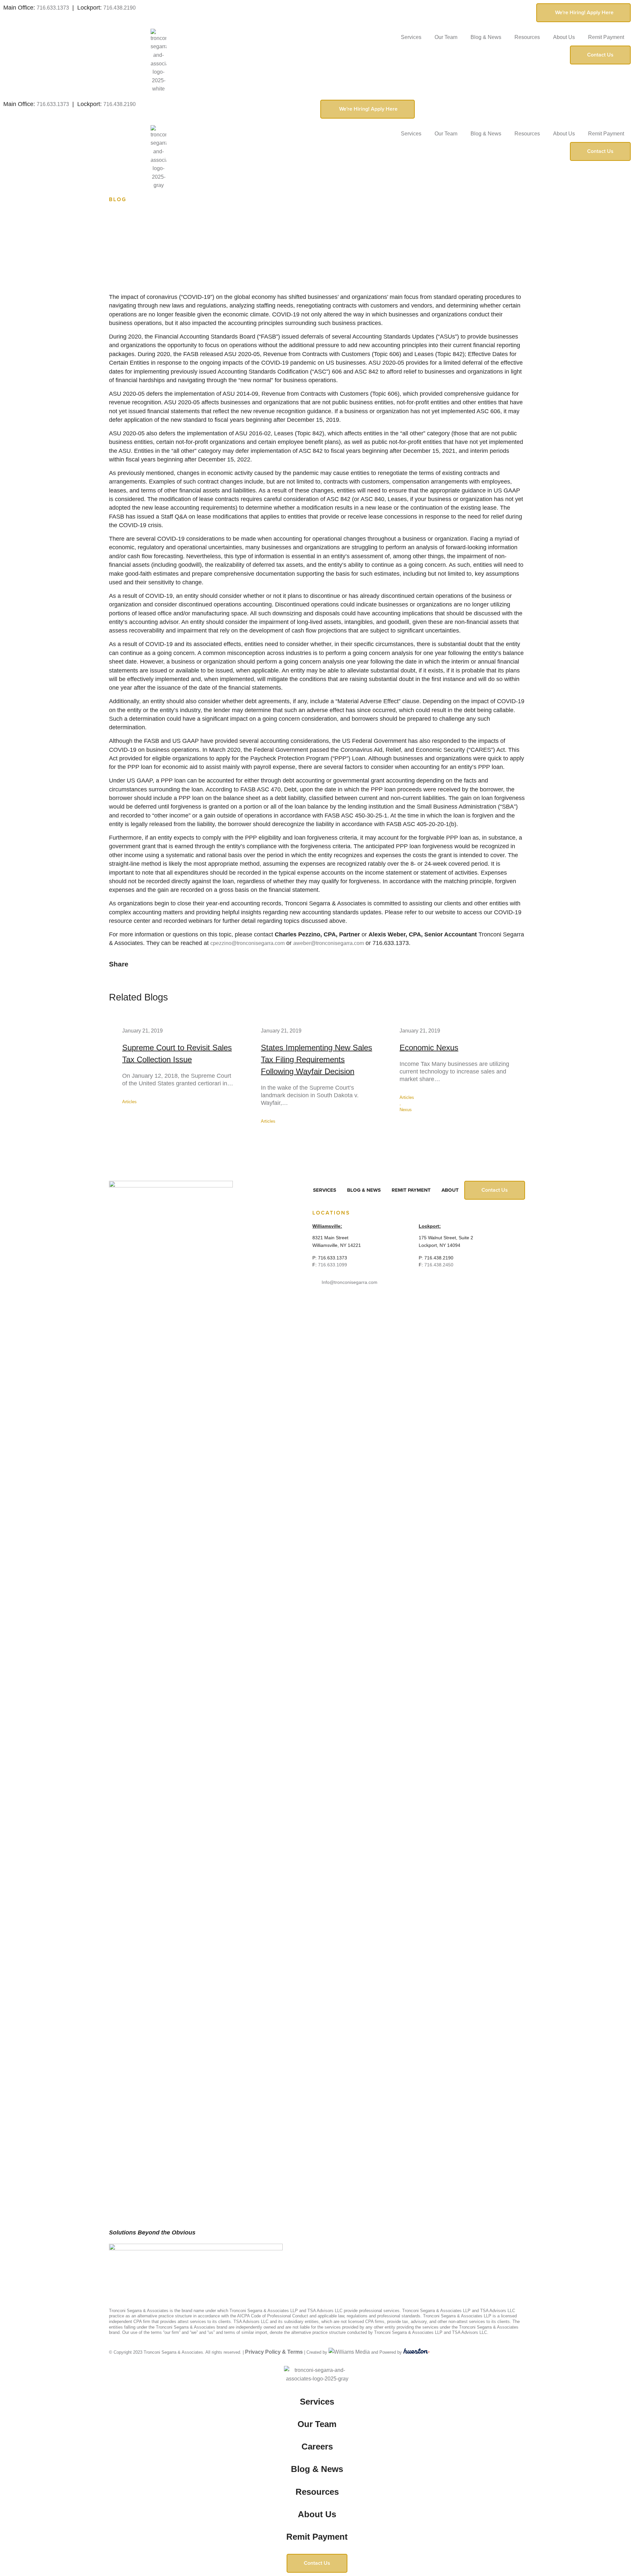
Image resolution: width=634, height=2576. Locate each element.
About (450, 1190)
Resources (527, 37)
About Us (564, 37)
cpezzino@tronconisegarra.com (247, 943)
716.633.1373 (53, 8)
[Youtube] (162, 2272)
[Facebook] (112, 2272)
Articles (129, 1102)
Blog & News (486, 37)
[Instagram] (150, 2272)
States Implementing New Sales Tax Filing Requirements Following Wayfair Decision (317, 1059)
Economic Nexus (429, 1048)
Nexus (406, 1110)
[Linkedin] (137, 2272)
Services (411, 37)
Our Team (446, 37)
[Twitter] (124, 2272)
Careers (317, 2447)
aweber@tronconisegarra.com (329, 943)
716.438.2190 (120, 8)
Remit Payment (606, 37)
